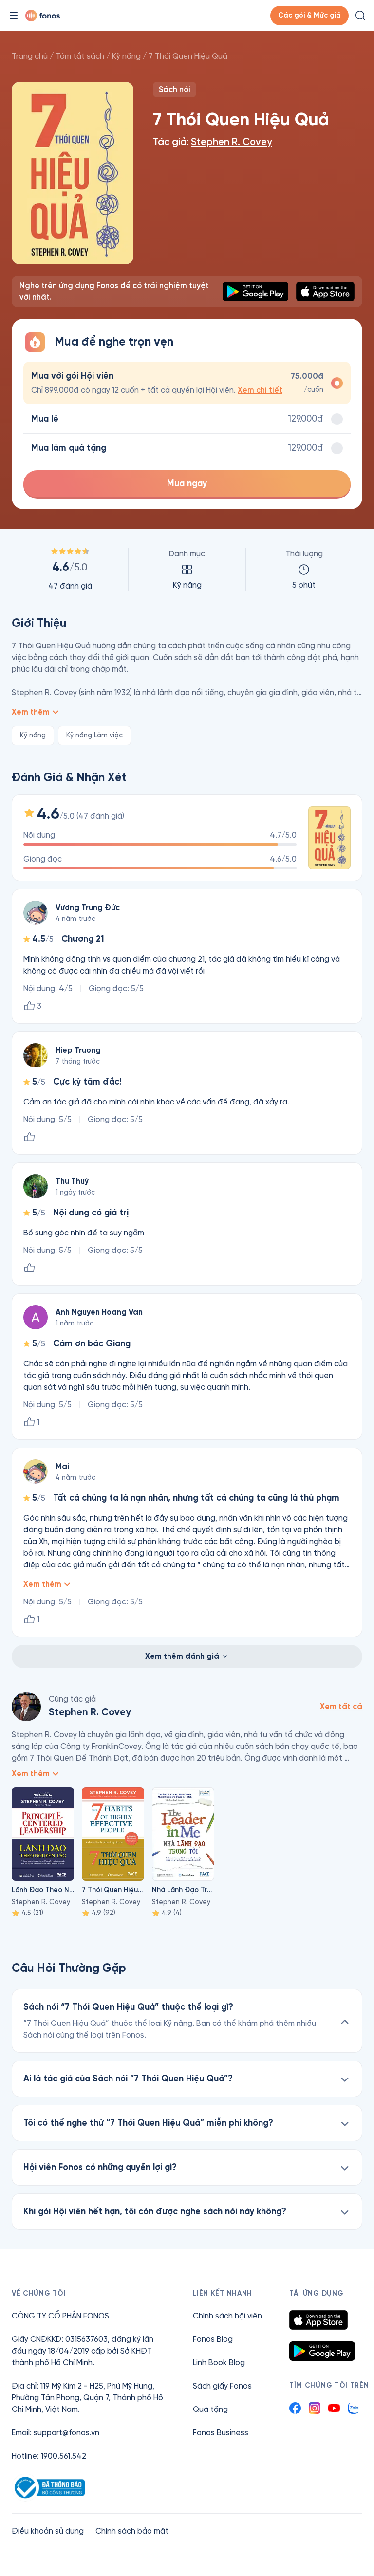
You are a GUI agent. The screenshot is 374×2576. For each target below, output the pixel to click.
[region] (187, 570)
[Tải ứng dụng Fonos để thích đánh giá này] (29, 1137)
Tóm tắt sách (80, 56)
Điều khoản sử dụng (48, 2531)
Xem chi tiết (260, 390)
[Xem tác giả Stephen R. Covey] (26, 1707)
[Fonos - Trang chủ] (43, 16)
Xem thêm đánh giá (182, 1656)
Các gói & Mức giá (309, 15)
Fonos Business (221, 2433)
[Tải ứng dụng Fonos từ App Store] (318, 2320)
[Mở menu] (14, 16)
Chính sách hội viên (227, 2316)
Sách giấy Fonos (222, 2386)
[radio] (187, 383)
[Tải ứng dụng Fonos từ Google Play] (322, 2351)
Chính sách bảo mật (132, 2531)
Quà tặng (210, 2409)
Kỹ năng (126, 56)
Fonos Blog (213, 2339)
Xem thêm (31, 712)
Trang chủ (30, 56)
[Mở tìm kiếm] (360, 16)
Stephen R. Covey (231, 142)
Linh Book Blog (219, 2363)
